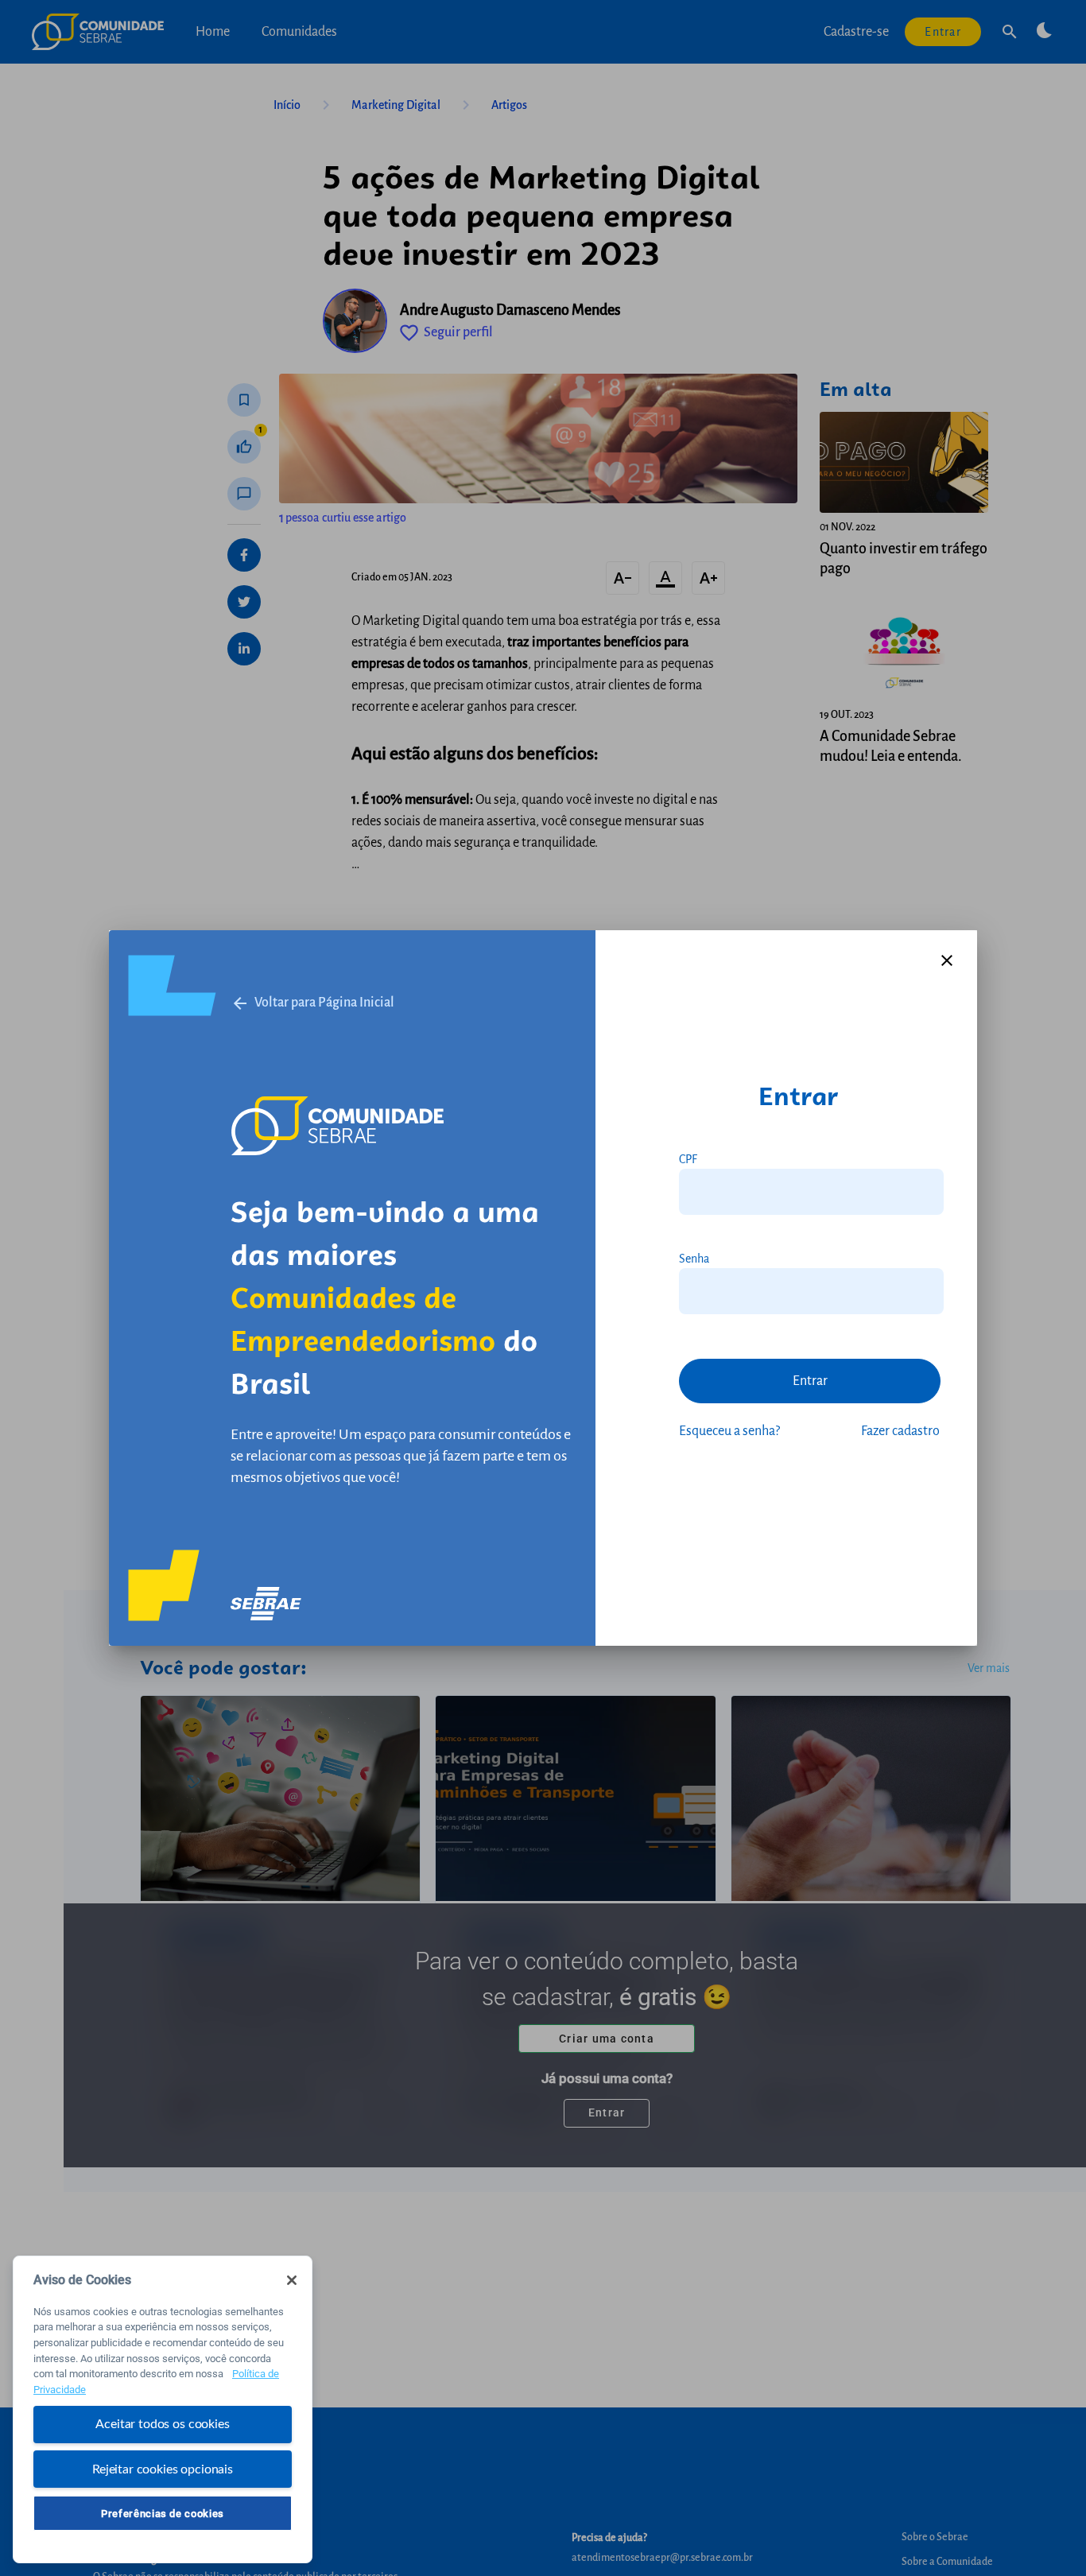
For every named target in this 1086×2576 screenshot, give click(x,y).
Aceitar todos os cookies (162, 2424)
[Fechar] (292, 2280)
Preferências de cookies (163, 2513)
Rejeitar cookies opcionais (163, 2469)
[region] (163, 2409)
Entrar (810, 1381)
